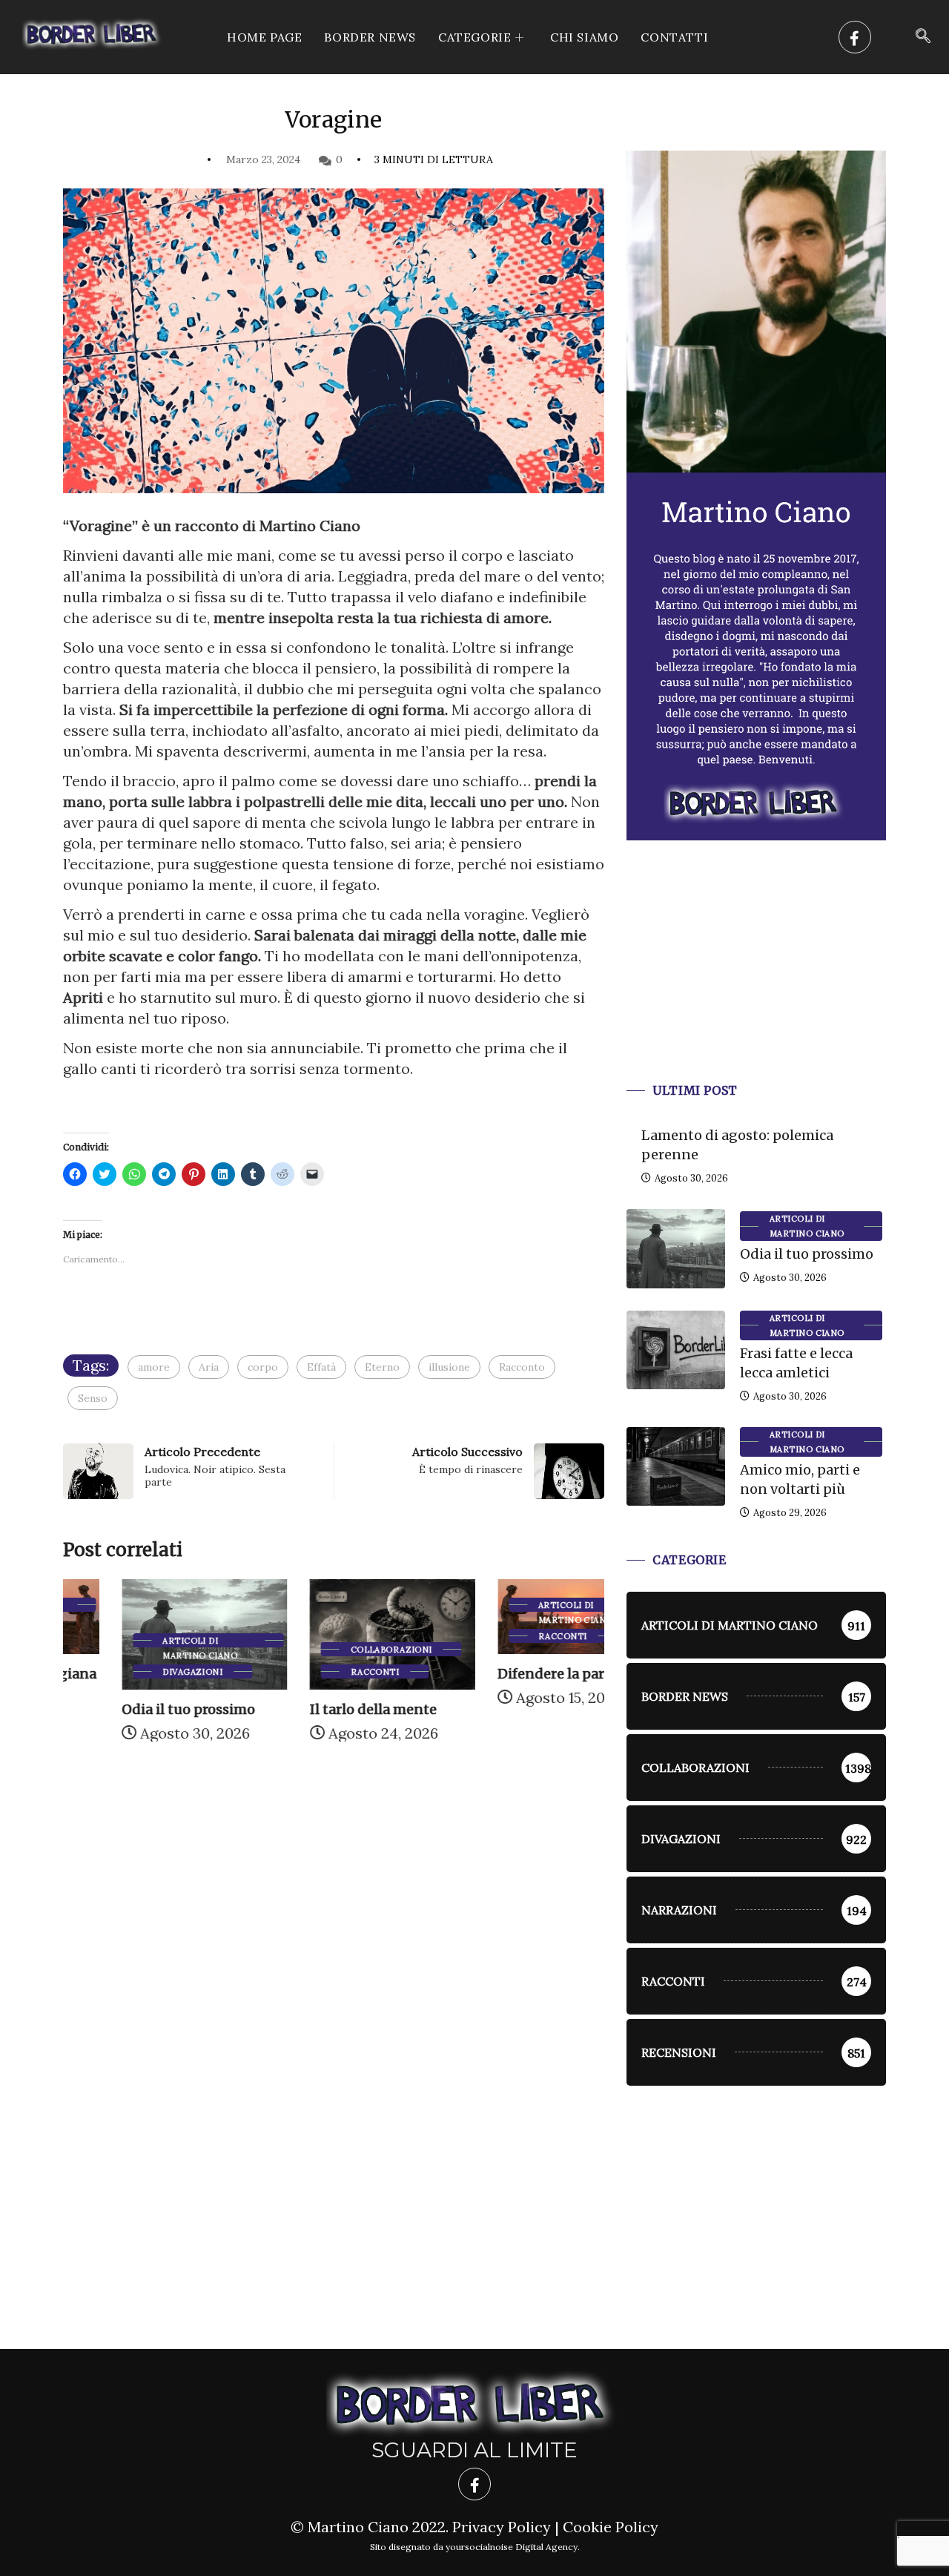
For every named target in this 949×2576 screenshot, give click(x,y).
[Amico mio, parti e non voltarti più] (676, 1466)
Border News (370, 37)
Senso (93, 1398)
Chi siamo (584, 37)
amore (154, 1367)
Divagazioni (134, 1672)
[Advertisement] (756, 979)
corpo (263, 1367)
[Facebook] (855, 37)
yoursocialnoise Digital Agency (512, 2547)
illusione (449, 1367)
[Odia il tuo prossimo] (676, 1248)
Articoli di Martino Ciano (141, 1641)
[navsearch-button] (923, 37)
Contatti (674, 37)
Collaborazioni (332, 1650)
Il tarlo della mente (314, 1709)
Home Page (264, 37)
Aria (209, 1367)
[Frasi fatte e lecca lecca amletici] (676, 1350)
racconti (316, 1672)
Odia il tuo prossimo (130, 1709)
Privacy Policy (502, 2527)
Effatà (321, 1367)
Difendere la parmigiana (520, 1674)
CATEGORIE (474, 37)
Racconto (522, 1367)
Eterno (382, 1367)
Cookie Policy (611, 2527)
